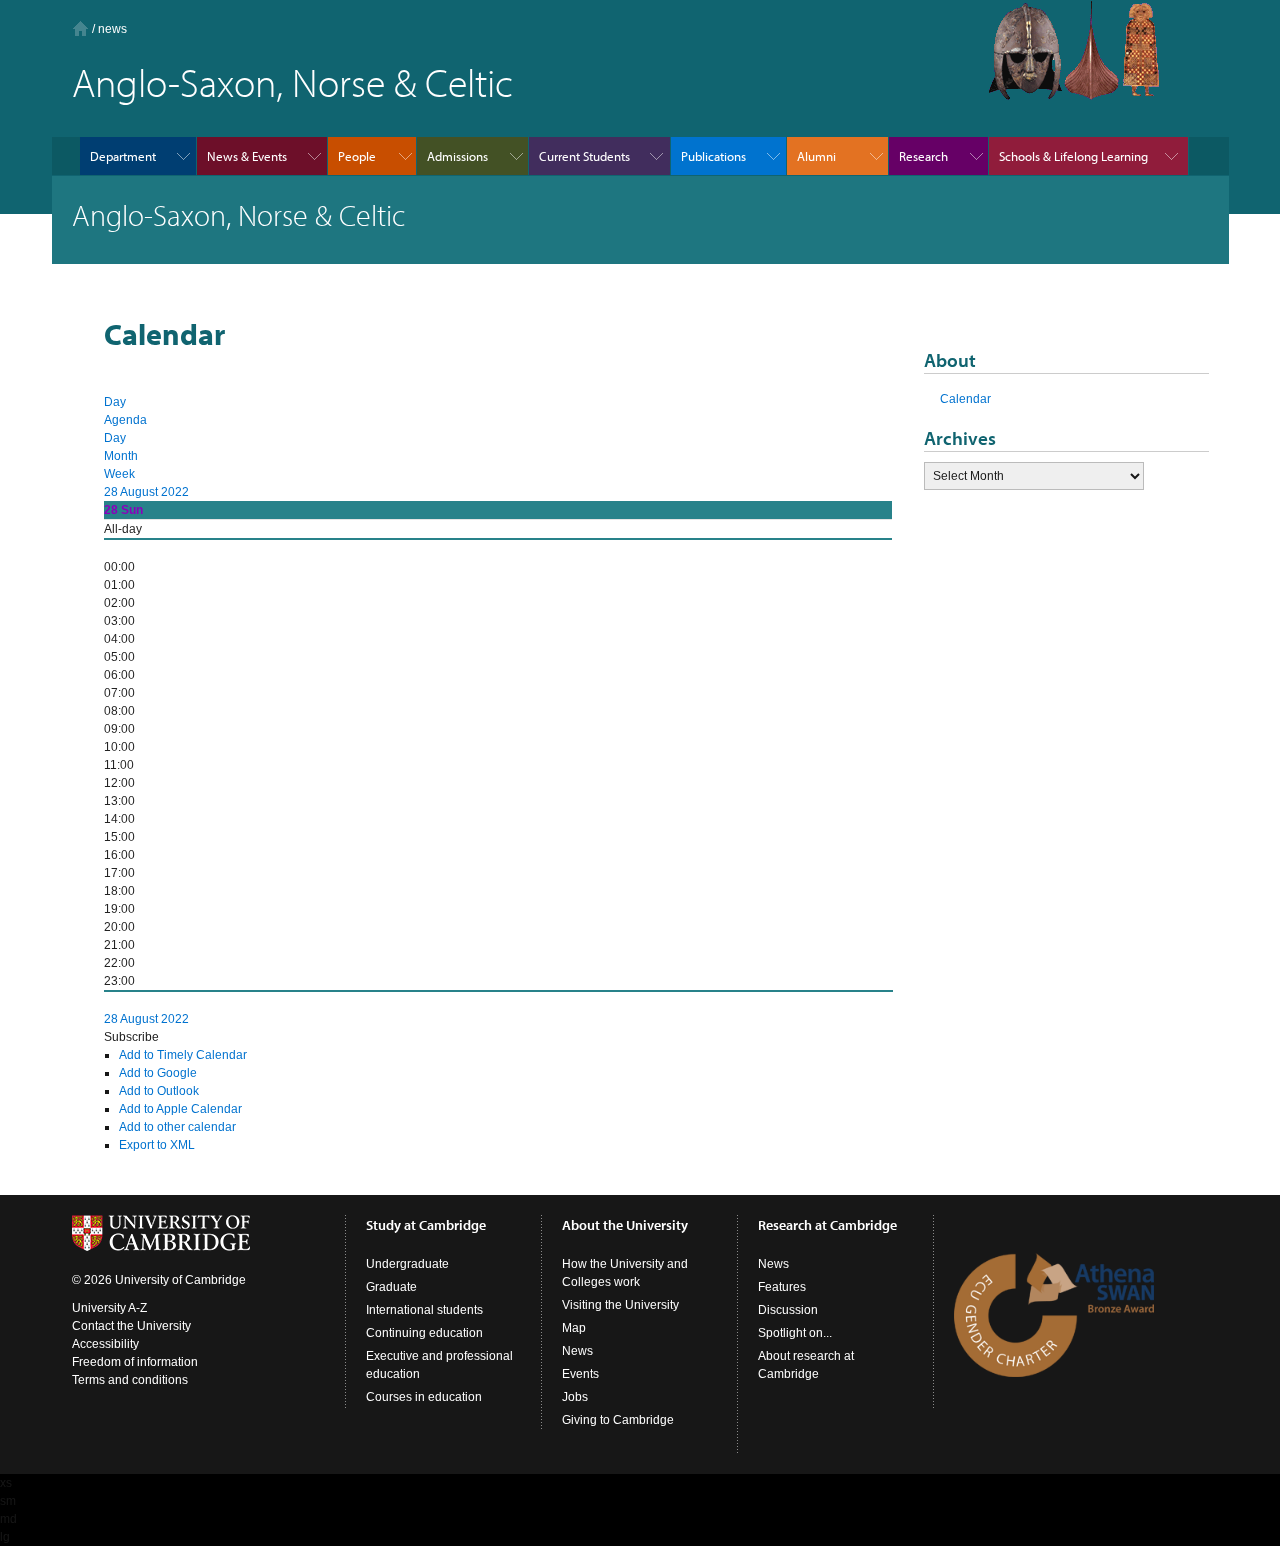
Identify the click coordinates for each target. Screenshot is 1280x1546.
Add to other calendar (177, 1127)
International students (424, 1310)
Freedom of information (135, 1362)
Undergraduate (407, 1264)
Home (80, 28)
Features (782, 1287)
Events (580, 1374)
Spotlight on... (795, 1333)
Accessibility (105, 1344)
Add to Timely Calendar (183, 1055)
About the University (625, 1225)
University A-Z (109, 1308)
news (112, 29)
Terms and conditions (130, 1380)
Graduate (391, 1287)
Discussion (788, 1310)
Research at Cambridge (827, 1225)
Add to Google (158, 1073)
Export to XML (157, 1145)
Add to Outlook (159, 1091)
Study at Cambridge (426, 1225)
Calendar (965, 399)
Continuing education (424, 1333)
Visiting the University (620, 1305)
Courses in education (424, 1397)
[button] (131, 1037)
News (577, 1351)
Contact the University (131, 1326)
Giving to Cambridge (618, 1420)
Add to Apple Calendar (180, 1109)
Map (574, 1328)
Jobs (575, 1397)
